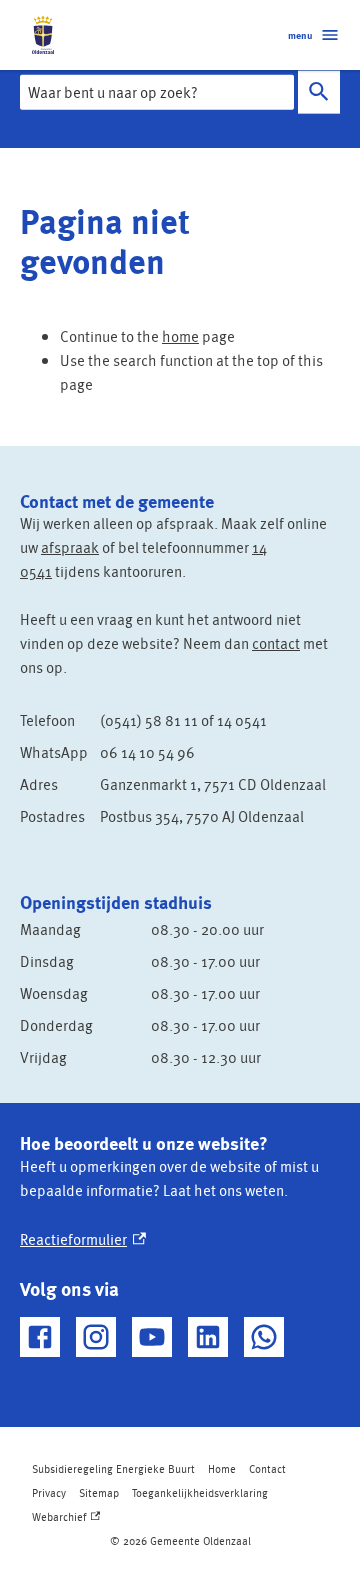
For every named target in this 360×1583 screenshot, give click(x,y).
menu (300, 35)
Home (222, 1468)
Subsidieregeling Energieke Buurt (113, 1468)
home (180, 336)
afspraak (70, 547)
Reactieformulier (83, 1239)
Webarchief (64, 1519)
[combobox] (157, 92)
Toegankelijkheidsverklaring (200, 1492)
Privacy (49, 1492)
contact (276, 643)
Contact (267, 1468)
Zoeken (319, 92)
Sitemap (99, 1492)
